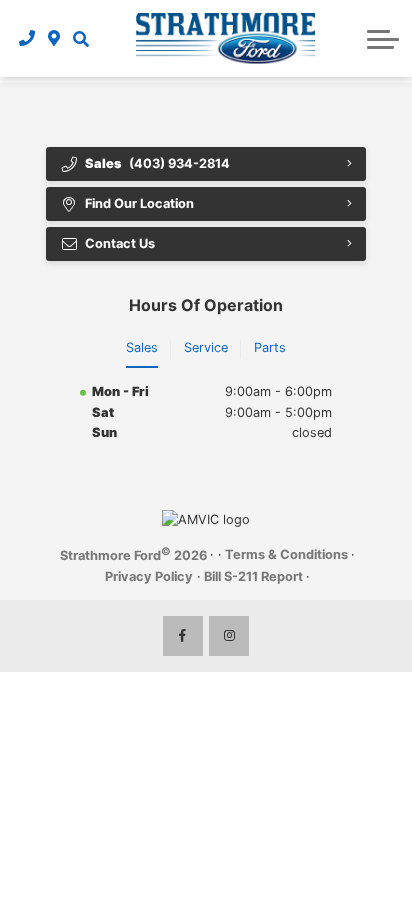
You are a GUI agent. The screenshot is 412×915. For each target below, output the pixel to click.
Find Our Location (139, 203)
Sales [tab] (142, 347)
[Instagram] (229, 636)
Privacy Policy (149, 576)
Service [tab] (206, 347)
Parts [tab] (270, 347)
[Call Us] (27, 38)
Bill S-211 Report (253, 576)
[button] (81, 38)
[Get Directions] (54, 38)
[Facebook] (183, 636)
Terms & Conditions (286, 554)
